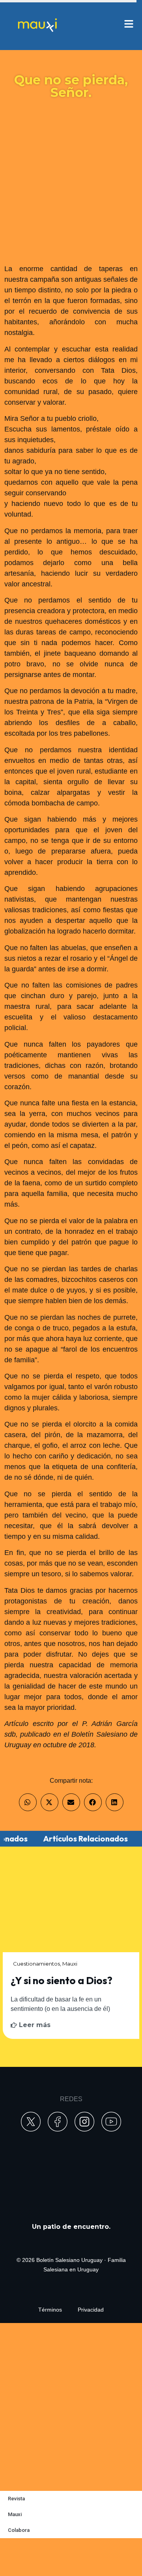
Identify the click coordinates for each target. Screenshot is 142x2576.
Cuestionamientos (36, 1964)
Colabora (19, 2530)
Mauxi (70, 1964)
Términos (50, 2310)
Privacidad (91, 2310)
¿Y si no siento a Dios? (62, 1980)
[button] (28, 1802)
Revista (16, 2499)
